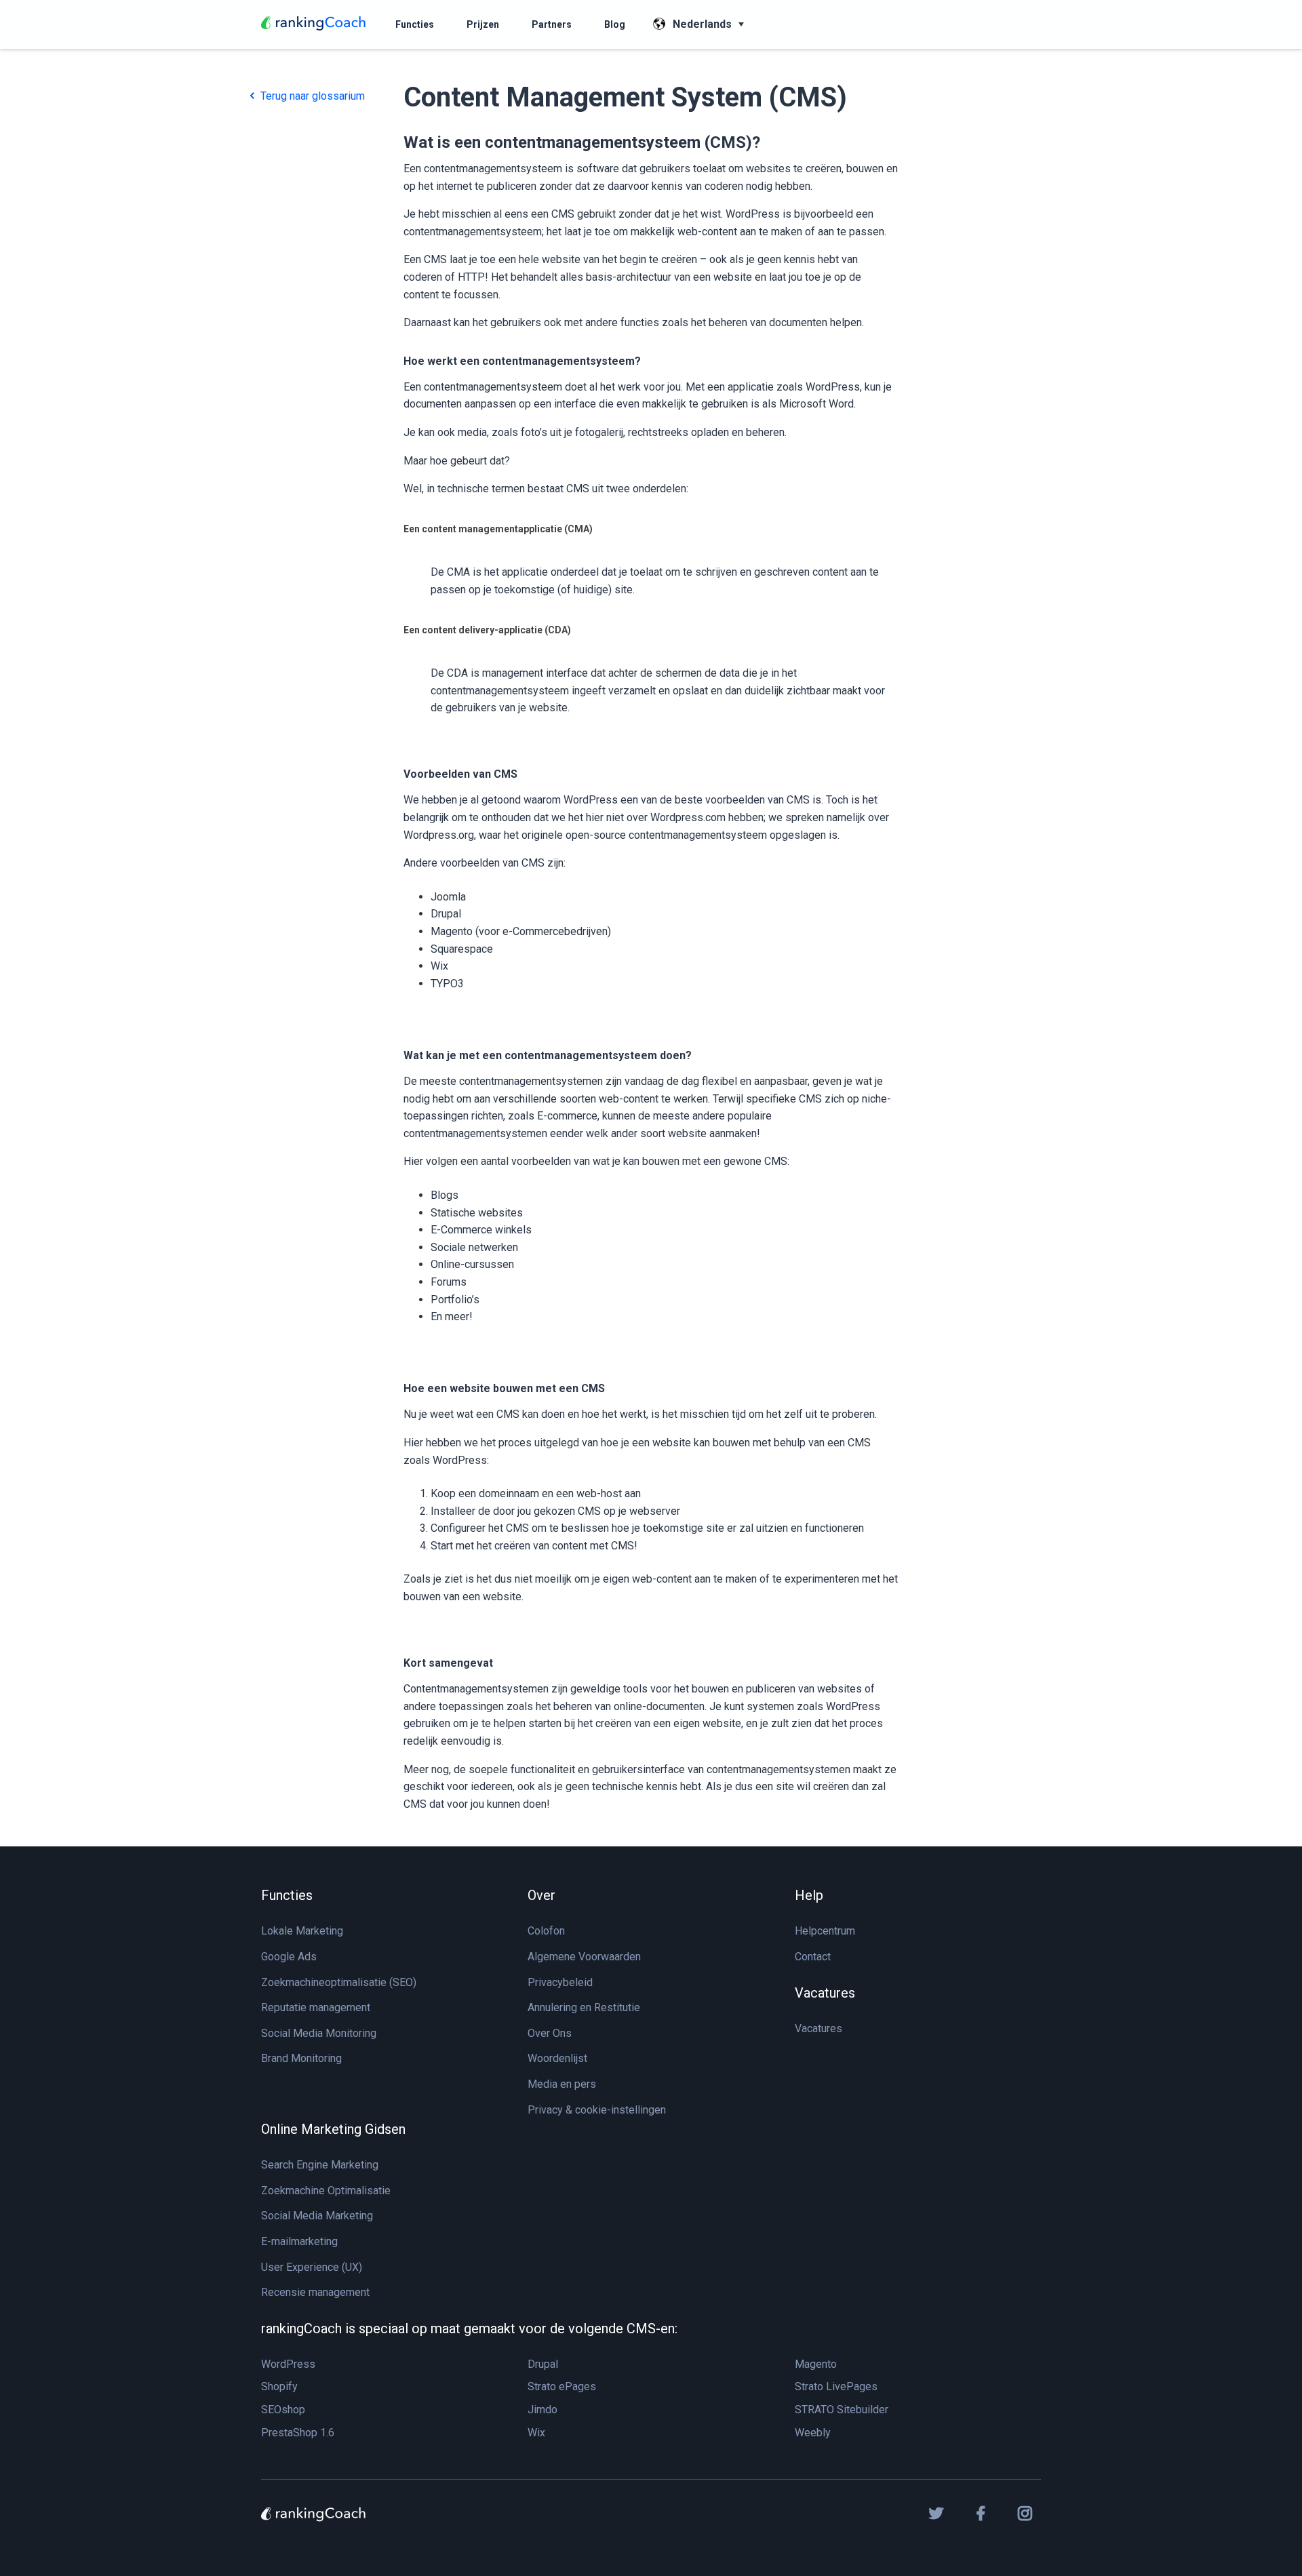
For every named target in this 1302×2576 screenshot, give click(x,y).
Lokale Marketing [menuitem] (302, 1931)
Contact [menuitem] (813, 1957)
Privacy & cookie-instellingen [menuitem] (597, 2110)
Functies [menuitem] (287, 1895)
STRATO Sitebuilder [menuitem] (842, 2410)
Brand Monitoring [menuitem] (301, 2058)
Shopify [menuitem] (279, 2386)
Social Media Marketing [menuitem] (317, 2216)
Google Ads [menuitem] (289, 1957)
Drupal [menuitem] (543, 2364)
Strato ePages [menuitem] (562, 2386)
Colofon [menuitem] (546, 1931)
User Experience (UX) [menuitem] (312, 2267)
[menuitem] (415, 24)
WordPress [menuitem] (288, 2364)
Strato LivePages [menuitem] (836, 2386)
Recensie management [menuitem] (315, 2292)
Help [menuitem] (809, 1895)
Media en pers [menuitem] (562, 2084)
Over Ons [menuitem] (550, 2033)
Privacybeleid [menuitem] (560, 1982)
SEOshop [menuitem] (283, 2410)
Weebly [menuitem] (813, 2433)
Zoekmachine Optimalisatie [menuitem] (326, 2191)
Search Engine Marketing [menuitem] (320, 2165)
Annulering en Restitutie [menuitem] (584, 2007)
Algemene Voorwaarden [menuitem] (584, 1957)
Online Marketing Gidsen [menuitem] (333, 2129)
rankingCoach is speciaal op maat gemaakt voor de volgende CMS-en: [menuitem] (469, 2329)
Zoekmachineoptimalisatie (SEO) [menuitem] (339, 1982)
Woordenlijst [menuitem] (557, 2058)
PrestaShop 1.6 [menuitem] (298, 2433)
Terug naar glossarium (311, 96)
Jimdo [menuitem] (542, 2410)
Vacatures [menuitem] (825, 1993)
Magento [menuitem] (816, 2364)
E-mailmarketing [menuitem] (299, 2241)
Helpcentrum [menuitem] (825, 1931)
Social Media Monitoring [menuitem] (319, 2033)
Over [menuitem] (541, 1895)
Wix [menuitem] (536, 2433)
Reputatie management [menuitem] (316, 2007)
